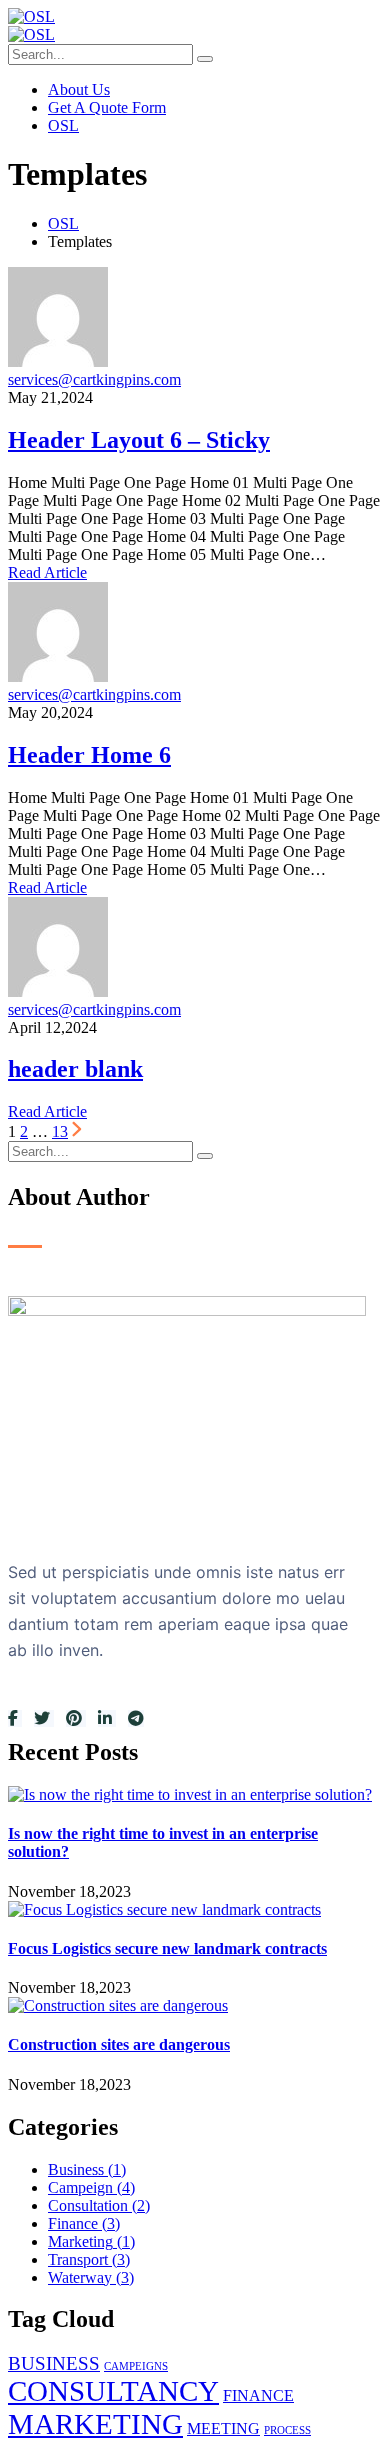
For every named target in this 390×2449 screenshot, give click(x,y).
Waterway (91, 2277)
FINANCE (258, 2395)
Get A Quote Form (107, 107)
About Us (79, 89)
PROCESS (287, 2430)
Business (87, 2169)
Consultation (99, 2205)
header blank (75, 1069)
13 (60, 1131)
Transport (89, 2259)
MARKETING (95, 2424)
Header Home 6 (89, 755)
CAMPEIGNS (136, 2366)
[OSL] (31, 16)
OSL (63, 125)
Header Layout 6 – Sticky (139, 440)
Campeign (91, 2187)
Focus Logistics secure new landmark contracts (167, 1948)
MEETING (223, 2428)
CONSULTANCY (113, 2391)
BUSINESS (54, 2363)
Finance (84, 2223)
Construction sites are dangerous (119, 2044)
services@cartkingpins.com (94, 379)
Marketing (91, 2241)
